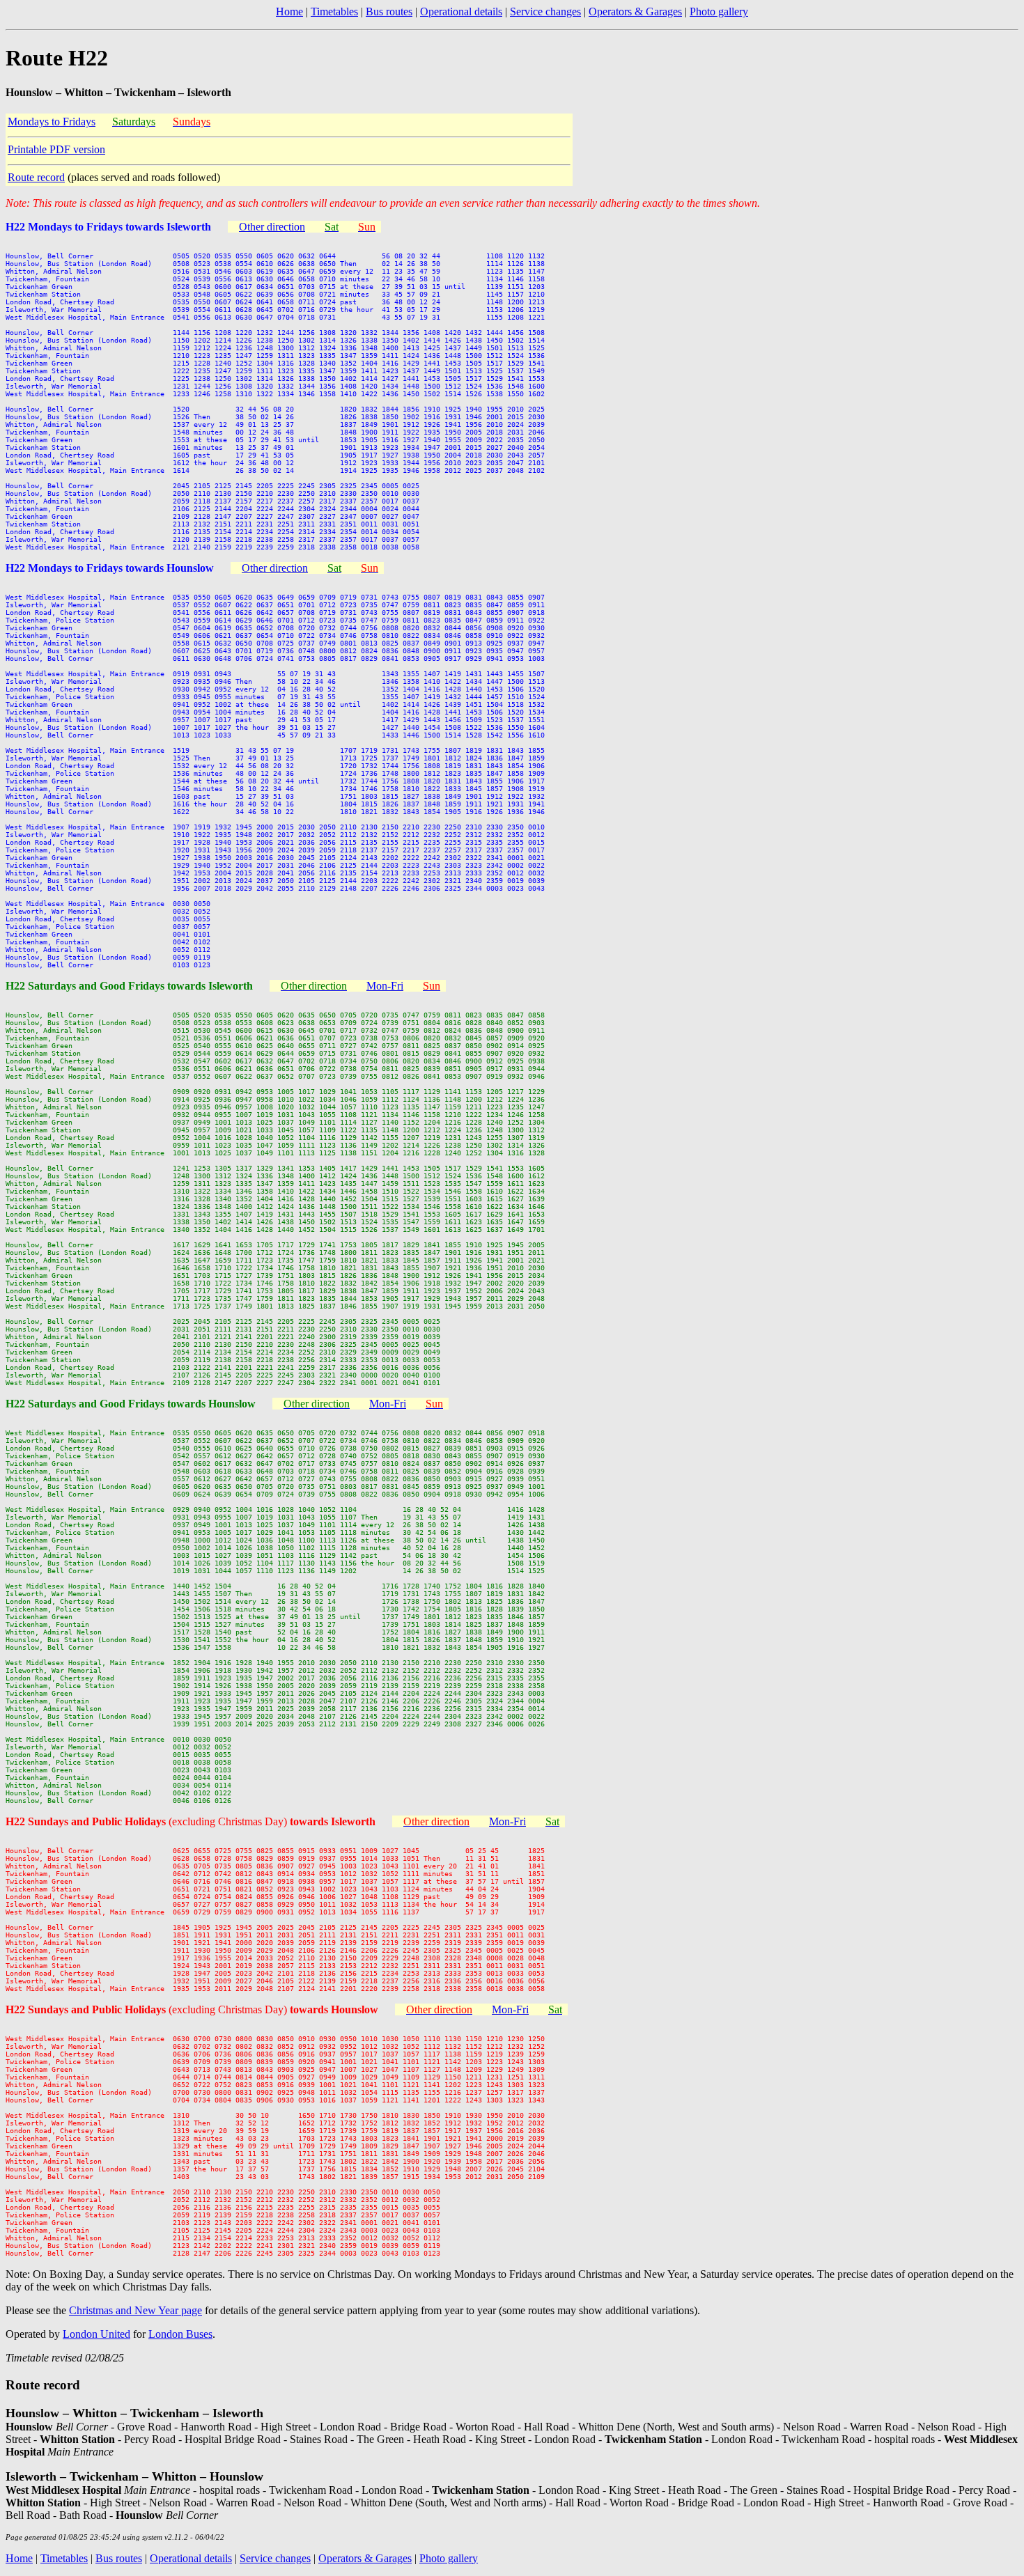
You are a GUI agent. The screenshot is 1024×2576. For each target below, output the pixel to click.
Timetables (334, 11)
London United (96, 2334)
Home (289, 11)
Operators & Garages (635, 11)
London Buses (180, 2334)
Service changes (545, 11)
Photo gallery (719, 11)
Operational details (461, 11)
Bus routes (389, 11)
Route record (36, 177)
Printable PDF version (56, 149)
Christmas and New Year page (135, 2310)
